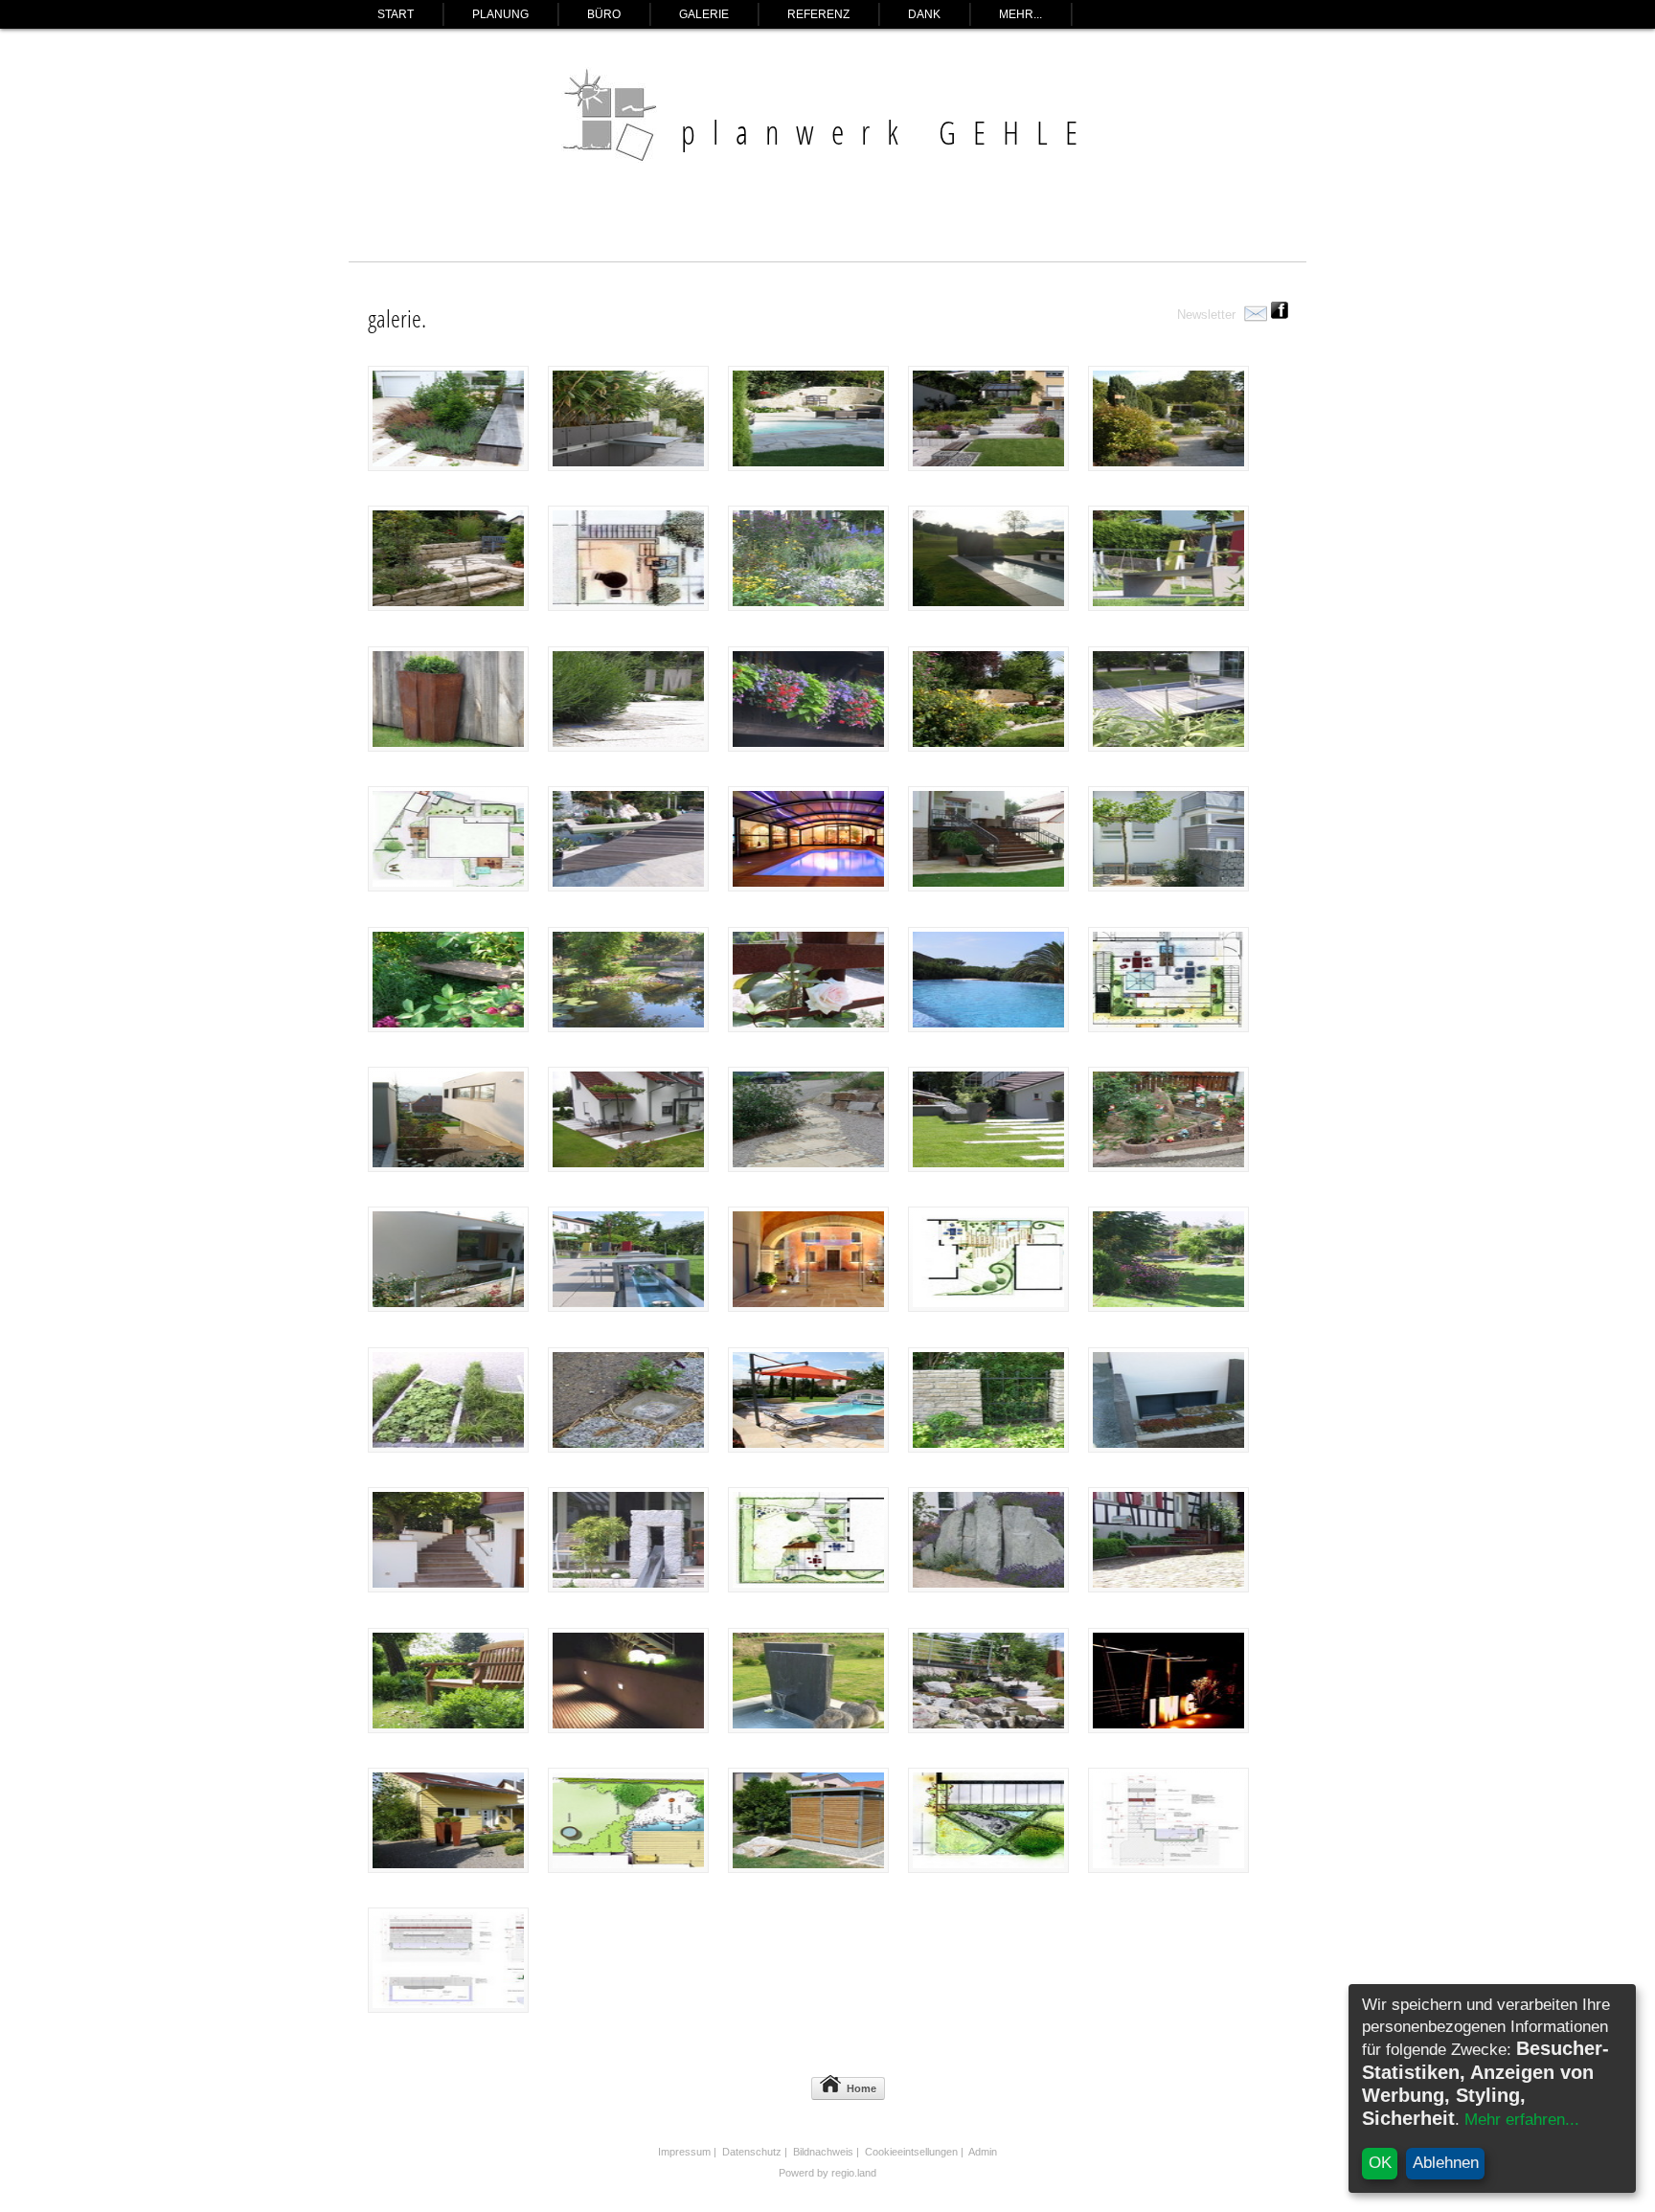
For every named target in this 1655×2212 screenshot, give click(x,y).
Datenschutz (752, 2152)
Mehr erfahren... (1522, 2120)
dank (924, 14)
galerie (704, 14)
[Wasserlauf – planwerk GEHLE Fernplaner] (988, 606)
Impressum (684, 2152)
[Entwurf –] (448, 886)
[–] (628, 466)
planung (500, 14)
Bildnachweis (823, 2152)
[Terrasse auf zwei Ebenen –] (448, 606)
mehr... (1020, 14)
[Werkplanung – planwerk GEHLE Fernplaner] (1168, 1868)
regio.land (854, 2173)
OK (1380, 2163)
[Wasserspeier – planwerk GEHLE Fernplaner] (808, 1728)
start (396, 14)
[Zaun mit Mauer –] (988, 1447)
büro (604, 14)
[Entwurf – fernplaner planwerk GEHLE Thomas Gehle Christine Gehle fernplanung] (628, 606)
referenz (818, 14)
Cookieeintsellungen (911, 2152)
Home (862, 2088)
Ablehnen (1446, 2163)
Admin (983, 2152)
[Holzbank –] (448, 466)
